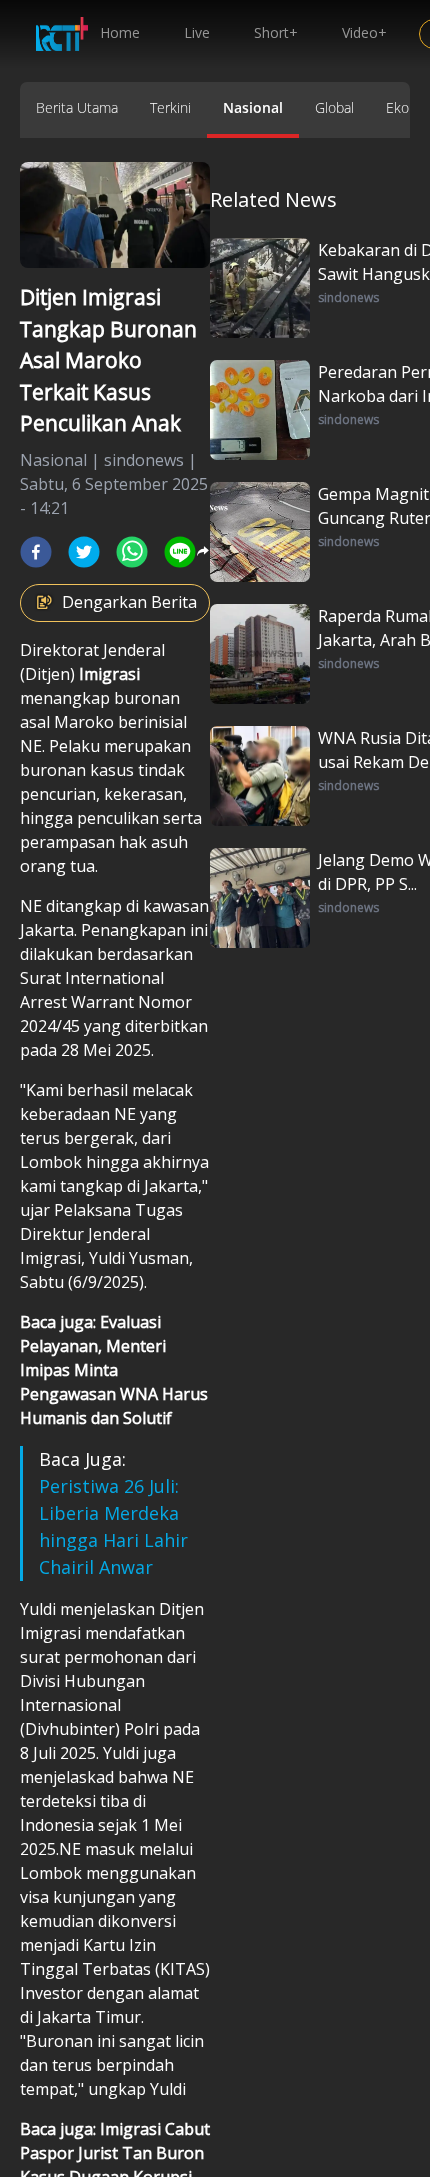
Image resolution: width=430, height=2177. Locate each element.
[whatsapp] (132, 552)
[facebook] (36, 552)
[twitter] (84, 552)
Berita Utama (77, 107)
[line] (180, 552)
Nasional (253, 107)
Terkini (170, 107)
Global (334, 107)
